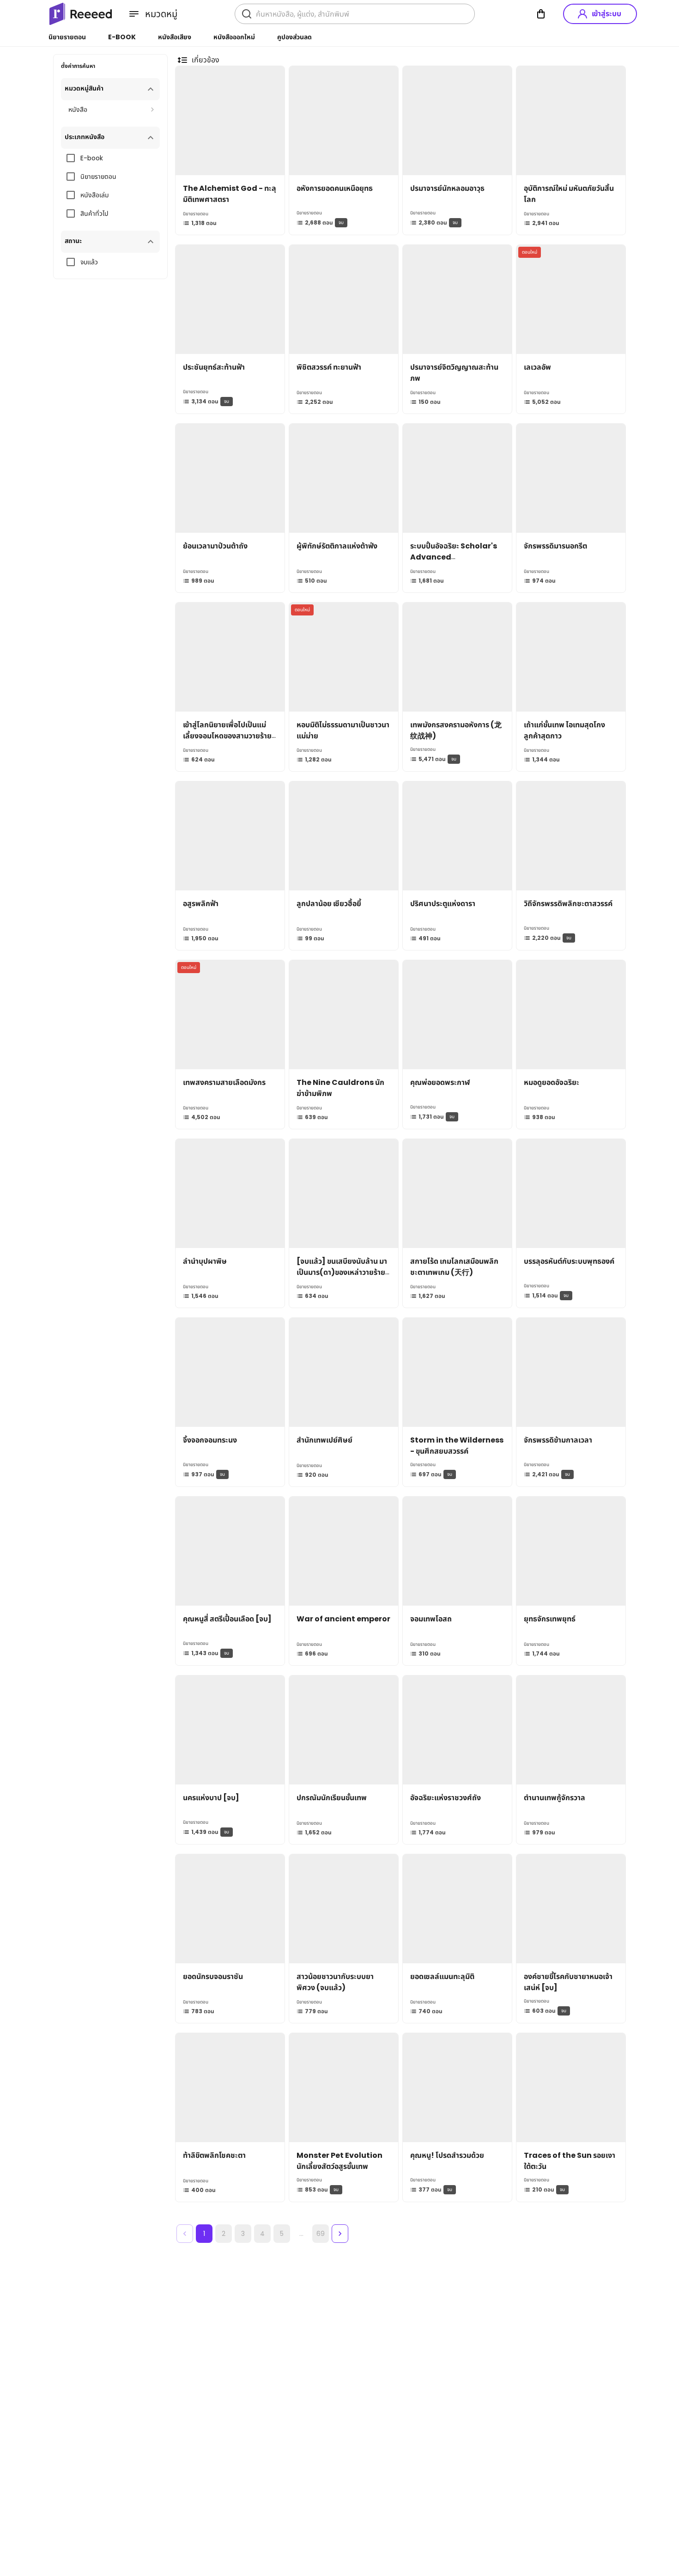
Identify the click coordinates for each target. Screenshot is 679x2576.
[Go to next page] (340, 2234)
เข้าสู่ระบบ (606, 14)
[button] (110, 89)
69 (321, 2234)
